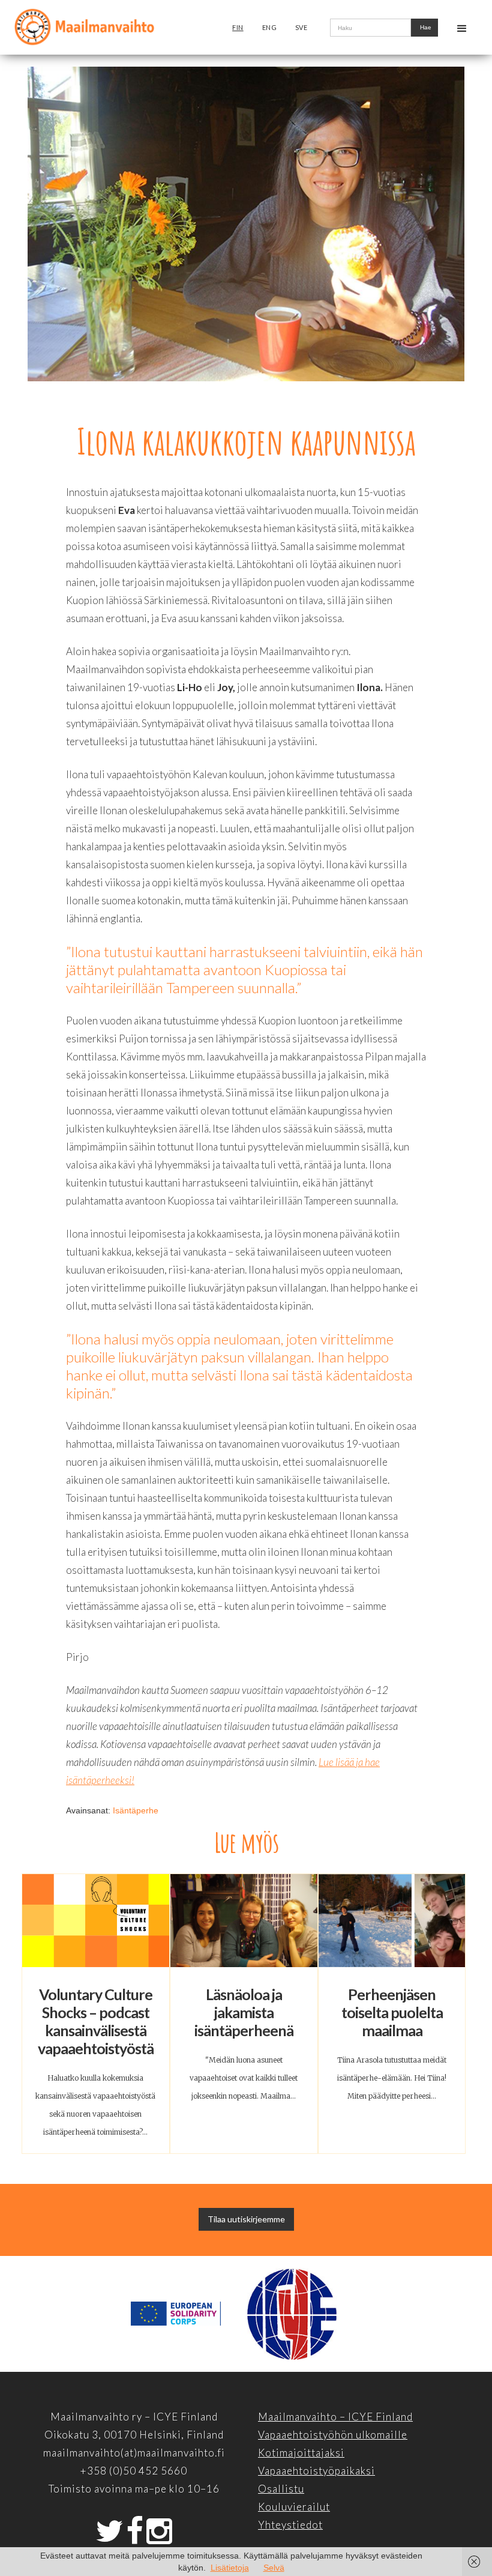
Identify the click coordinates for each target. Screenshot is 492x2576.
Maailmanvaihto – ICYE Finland (335, 2417)
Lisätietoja (230, 2568)
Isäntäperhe (136, 1810)
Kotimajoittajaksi (301, 2453)
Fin (238, 27)
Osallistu (281, 2489)
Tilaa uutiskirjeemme (246, 2219)
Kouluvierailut (294, 2507)
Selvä (274, 2568)
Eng (270, 27)
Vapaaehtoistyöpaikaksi (316, 2471)
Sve (301, 27)
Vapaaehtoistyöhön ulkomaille (333, 2435)
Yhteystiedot (290, 2525)
